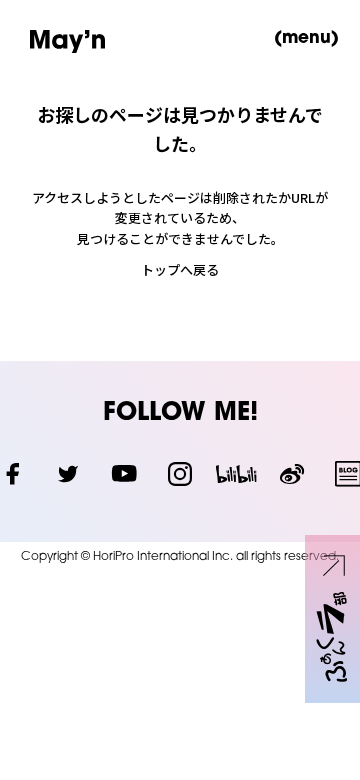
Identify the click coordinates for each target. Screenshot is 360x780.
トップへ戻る (180, 269)
